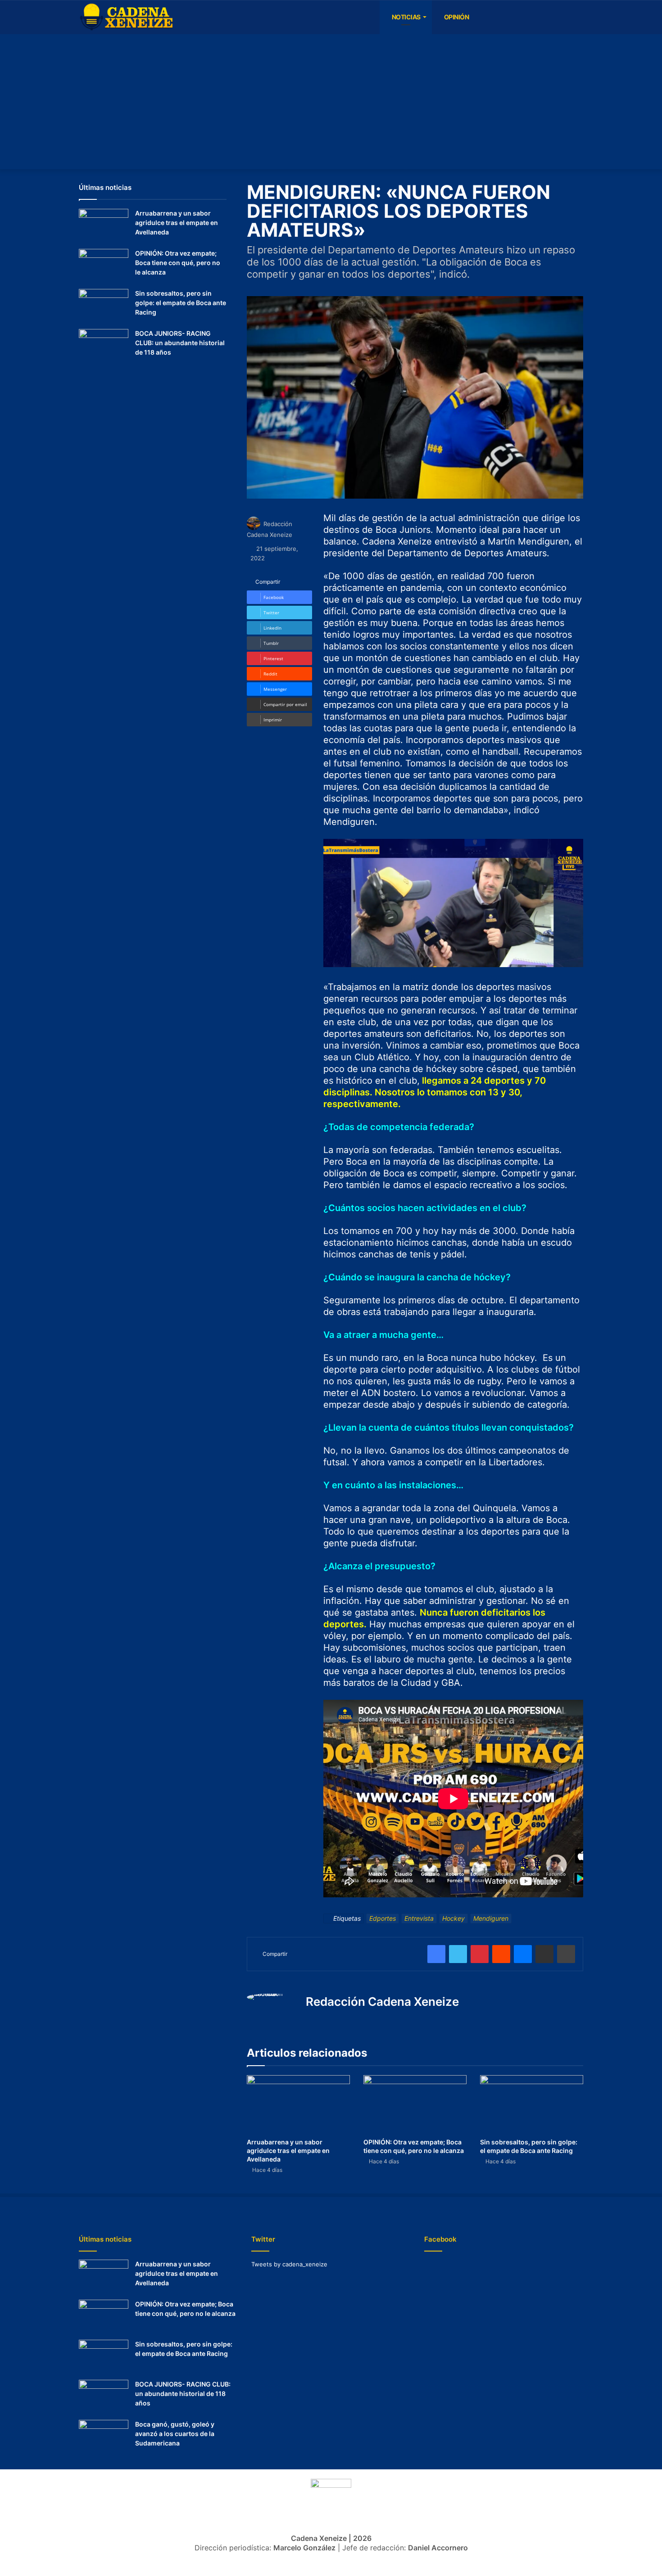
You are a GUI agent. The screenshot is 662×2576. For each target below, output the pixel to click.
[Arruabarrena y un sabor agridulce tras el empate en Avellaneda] (298, 2104)
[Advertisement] (331, 102)
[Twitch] (536, 17)
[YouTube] (495, 17)
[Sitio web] (311, 2020)
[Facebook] (482, 17)
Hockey (453, 1918)
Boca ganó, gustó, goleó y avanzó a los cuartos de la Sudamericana (175, 2434)
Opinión (456, 17)
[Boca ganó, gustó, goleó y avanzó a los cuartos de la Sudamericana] (104, 2437)
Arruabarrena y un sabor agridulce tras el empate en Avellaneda (288, 2150)
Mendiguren (491, 1918)
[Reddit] (501, 1954)
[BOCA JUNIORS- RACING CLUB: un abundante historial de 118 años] (104, 346)
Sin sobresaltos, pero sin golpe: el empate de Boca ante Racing (181, 303)
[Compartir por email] (544, 1954)
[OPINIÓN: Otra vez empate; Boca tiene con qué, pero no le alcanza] (415, 2104)
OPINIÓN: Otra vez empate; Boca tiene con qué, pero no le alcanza (178, 263)
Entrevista (419, 1918)
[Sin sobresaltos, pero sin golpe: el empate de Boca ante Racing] (532, 2104)
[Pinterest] (480, 1954)
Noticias (406, 17)
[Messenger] (523, 1954)
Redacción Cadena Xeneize (382, 2002)
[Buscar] (576, 17)
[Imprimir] (566, 1954)
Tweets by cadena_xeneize (289, 2264)
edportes (383, 1918)
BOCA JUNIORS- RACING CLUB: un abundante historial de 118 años (180, 343)
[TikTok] (549, 17)
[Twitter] (563, 17)
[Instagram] (509, 17)
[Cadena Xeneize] (126, 18)
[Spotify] (522, 17)
